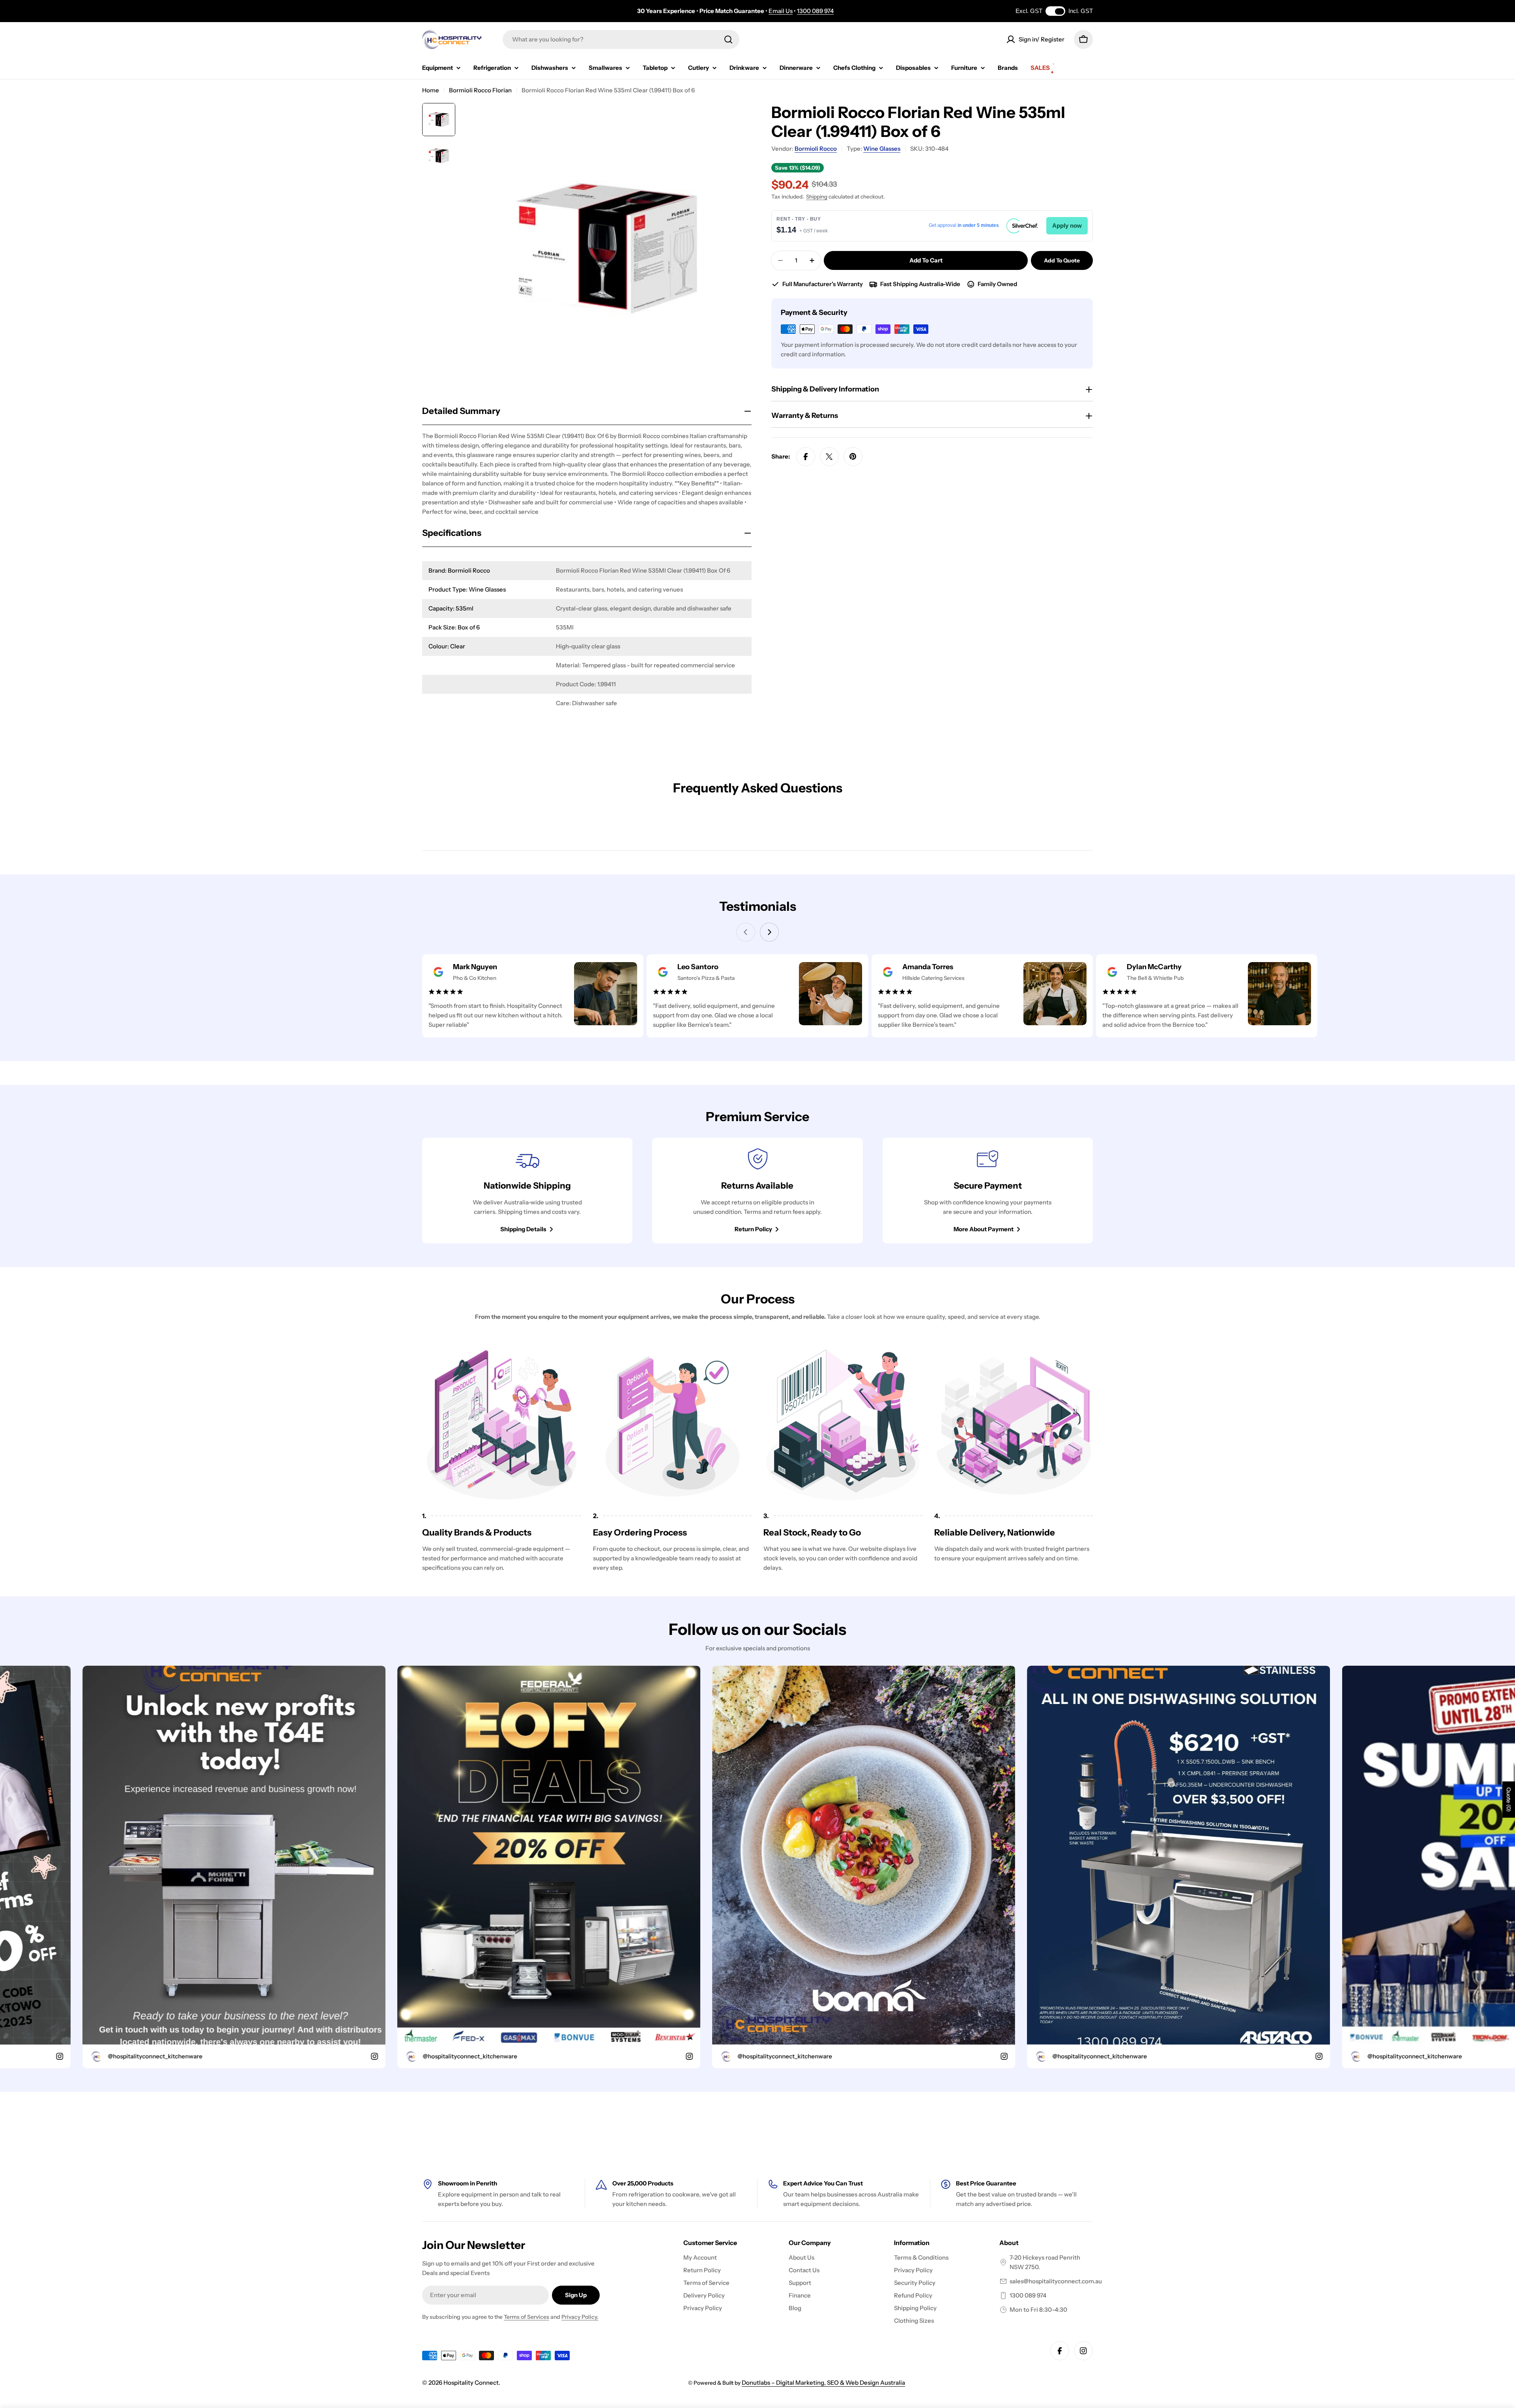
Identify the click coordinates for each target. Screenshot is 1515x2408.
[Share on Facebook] (806, 457)
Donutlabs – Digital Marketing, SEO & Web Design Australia (823, 2383)
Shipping (817, 197)
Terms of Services (527, 2317)
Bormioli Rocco (816, 149)
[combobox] (621, 39)
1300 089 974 (815, 11)
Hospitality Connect (471, 2383)
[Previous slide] (746, 932)
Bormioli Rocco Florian (480, 90)
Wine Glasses (882, 149)
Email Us (781, 11)
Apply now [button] (1067, 226)
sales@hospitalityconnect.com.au (1056, 2281)
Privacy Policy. (580, 2317)
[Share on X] (829, 457)
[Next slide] (769, 932)
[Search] (728, 39)
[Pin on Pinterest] (853, 457)
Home (431, 90)
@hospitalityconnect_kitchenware (230, 2056)
